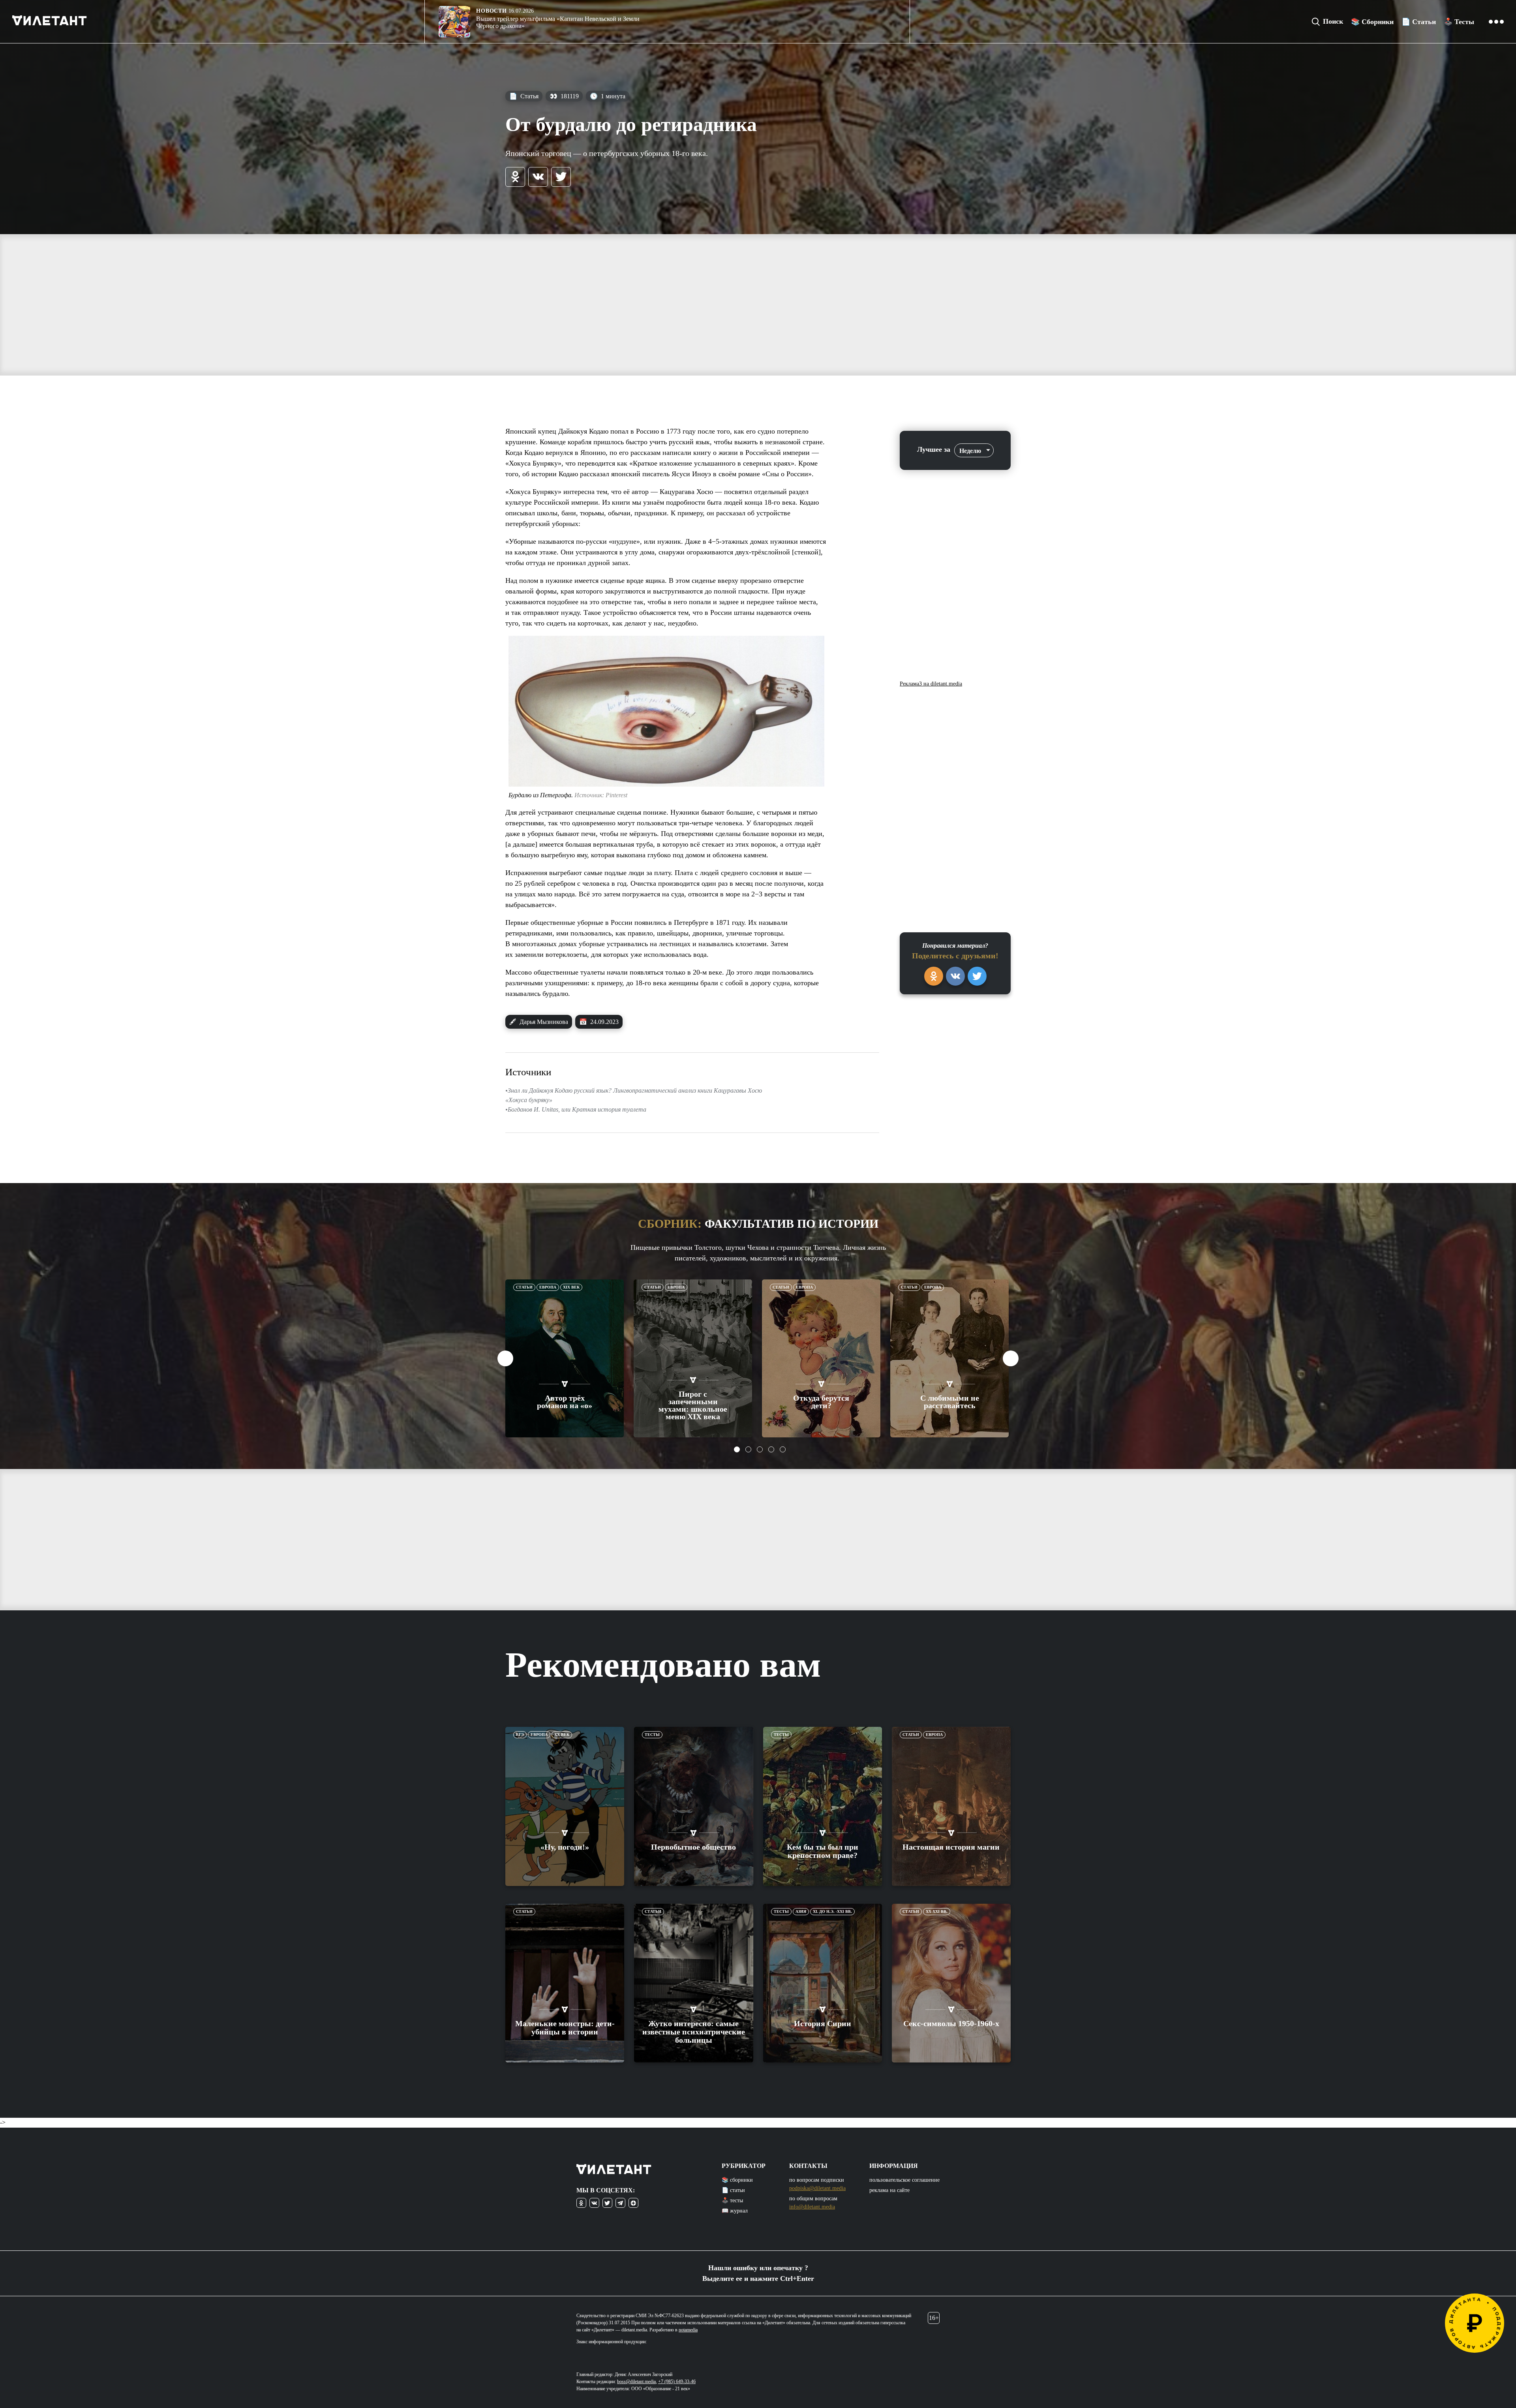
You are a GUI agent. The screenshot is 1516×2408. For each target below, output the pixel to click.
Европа (548, 1287)
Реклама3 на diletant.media (931, 684)
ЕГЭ (520, 1735)
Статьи (524, 1287)
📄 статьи (733, 2190)
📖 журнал (735, 2211)
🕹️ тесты (732, 2200)
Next (1011, 1358)
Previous (505, 1358)
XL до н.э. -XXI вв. (832, 1911)
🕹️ (1459, 22)
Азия (801, 1911)
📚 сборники (737, 2180)
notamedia (688, 2330)
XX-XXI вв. (937, 1911)
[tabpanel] (565, 1358)
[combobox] (974, 450)
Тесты (652, 1735)
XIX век (571, 1287)
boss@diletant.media (636, 2382)
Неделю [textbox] (970, 451)
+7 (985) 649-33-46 (677, 2382)
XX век (562, 1735)
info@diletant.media (812, 2207)
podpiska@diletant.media (817, 2188)
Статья (524, 96)
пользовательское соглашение (904, 2180)
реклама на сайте (889, 2190)
